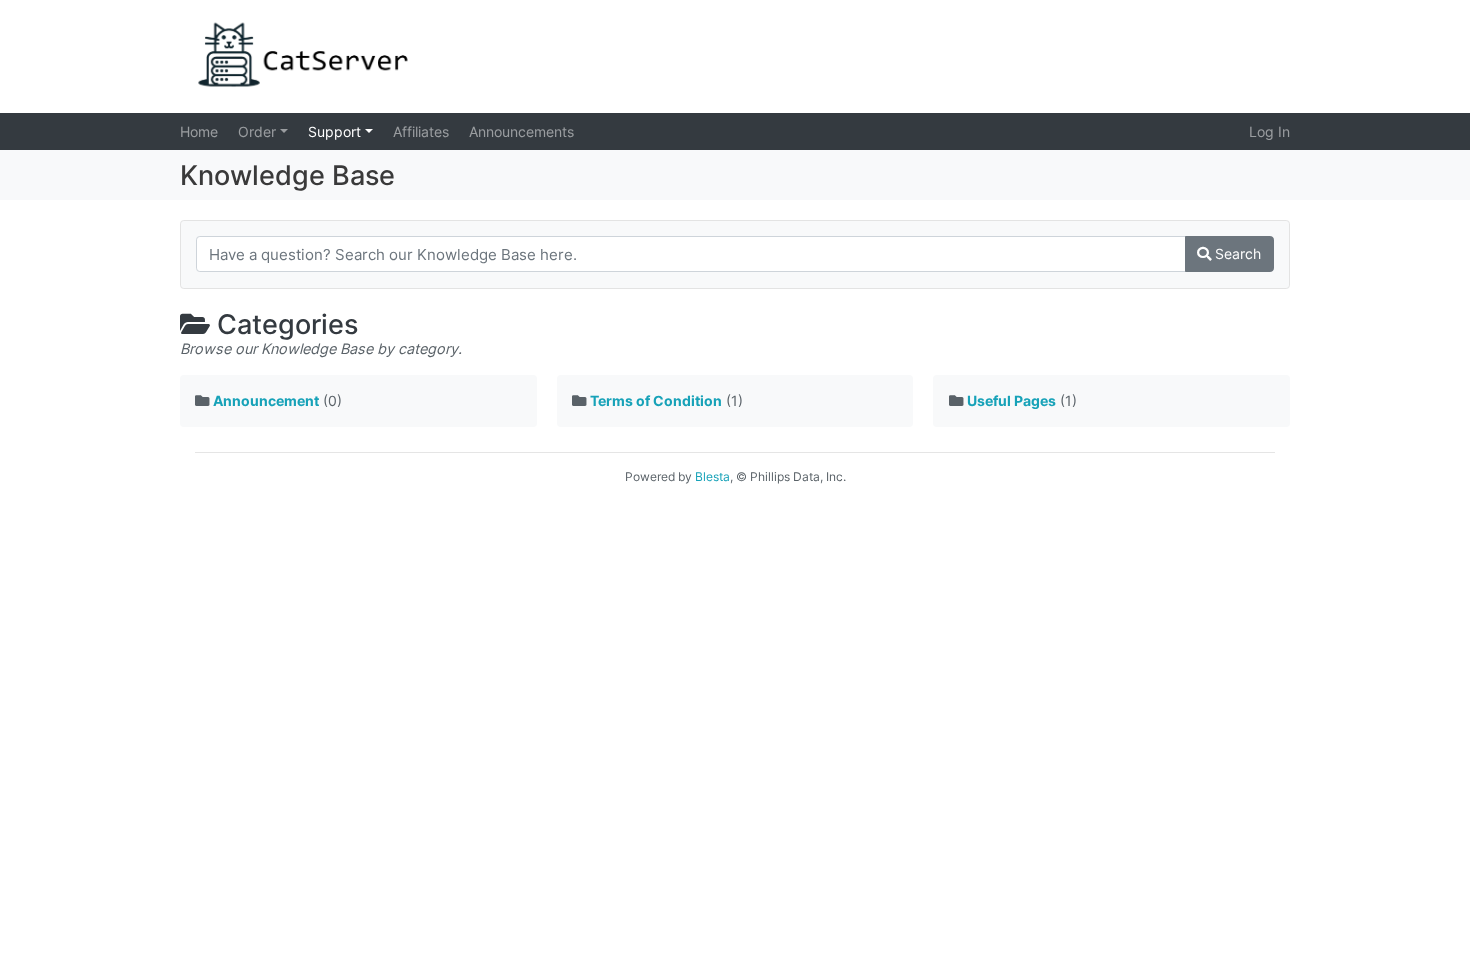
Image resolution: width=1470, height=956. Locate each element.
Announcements (521, 131)
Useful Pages (1011, 400)
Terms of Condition (656, 400)
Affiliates (421, 131)
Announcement (266, 400)
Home (199, 131)
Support (336, 131)
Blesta (712, 476)
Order (259, 131)
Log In (1269, 131)
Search (1236, 253)
